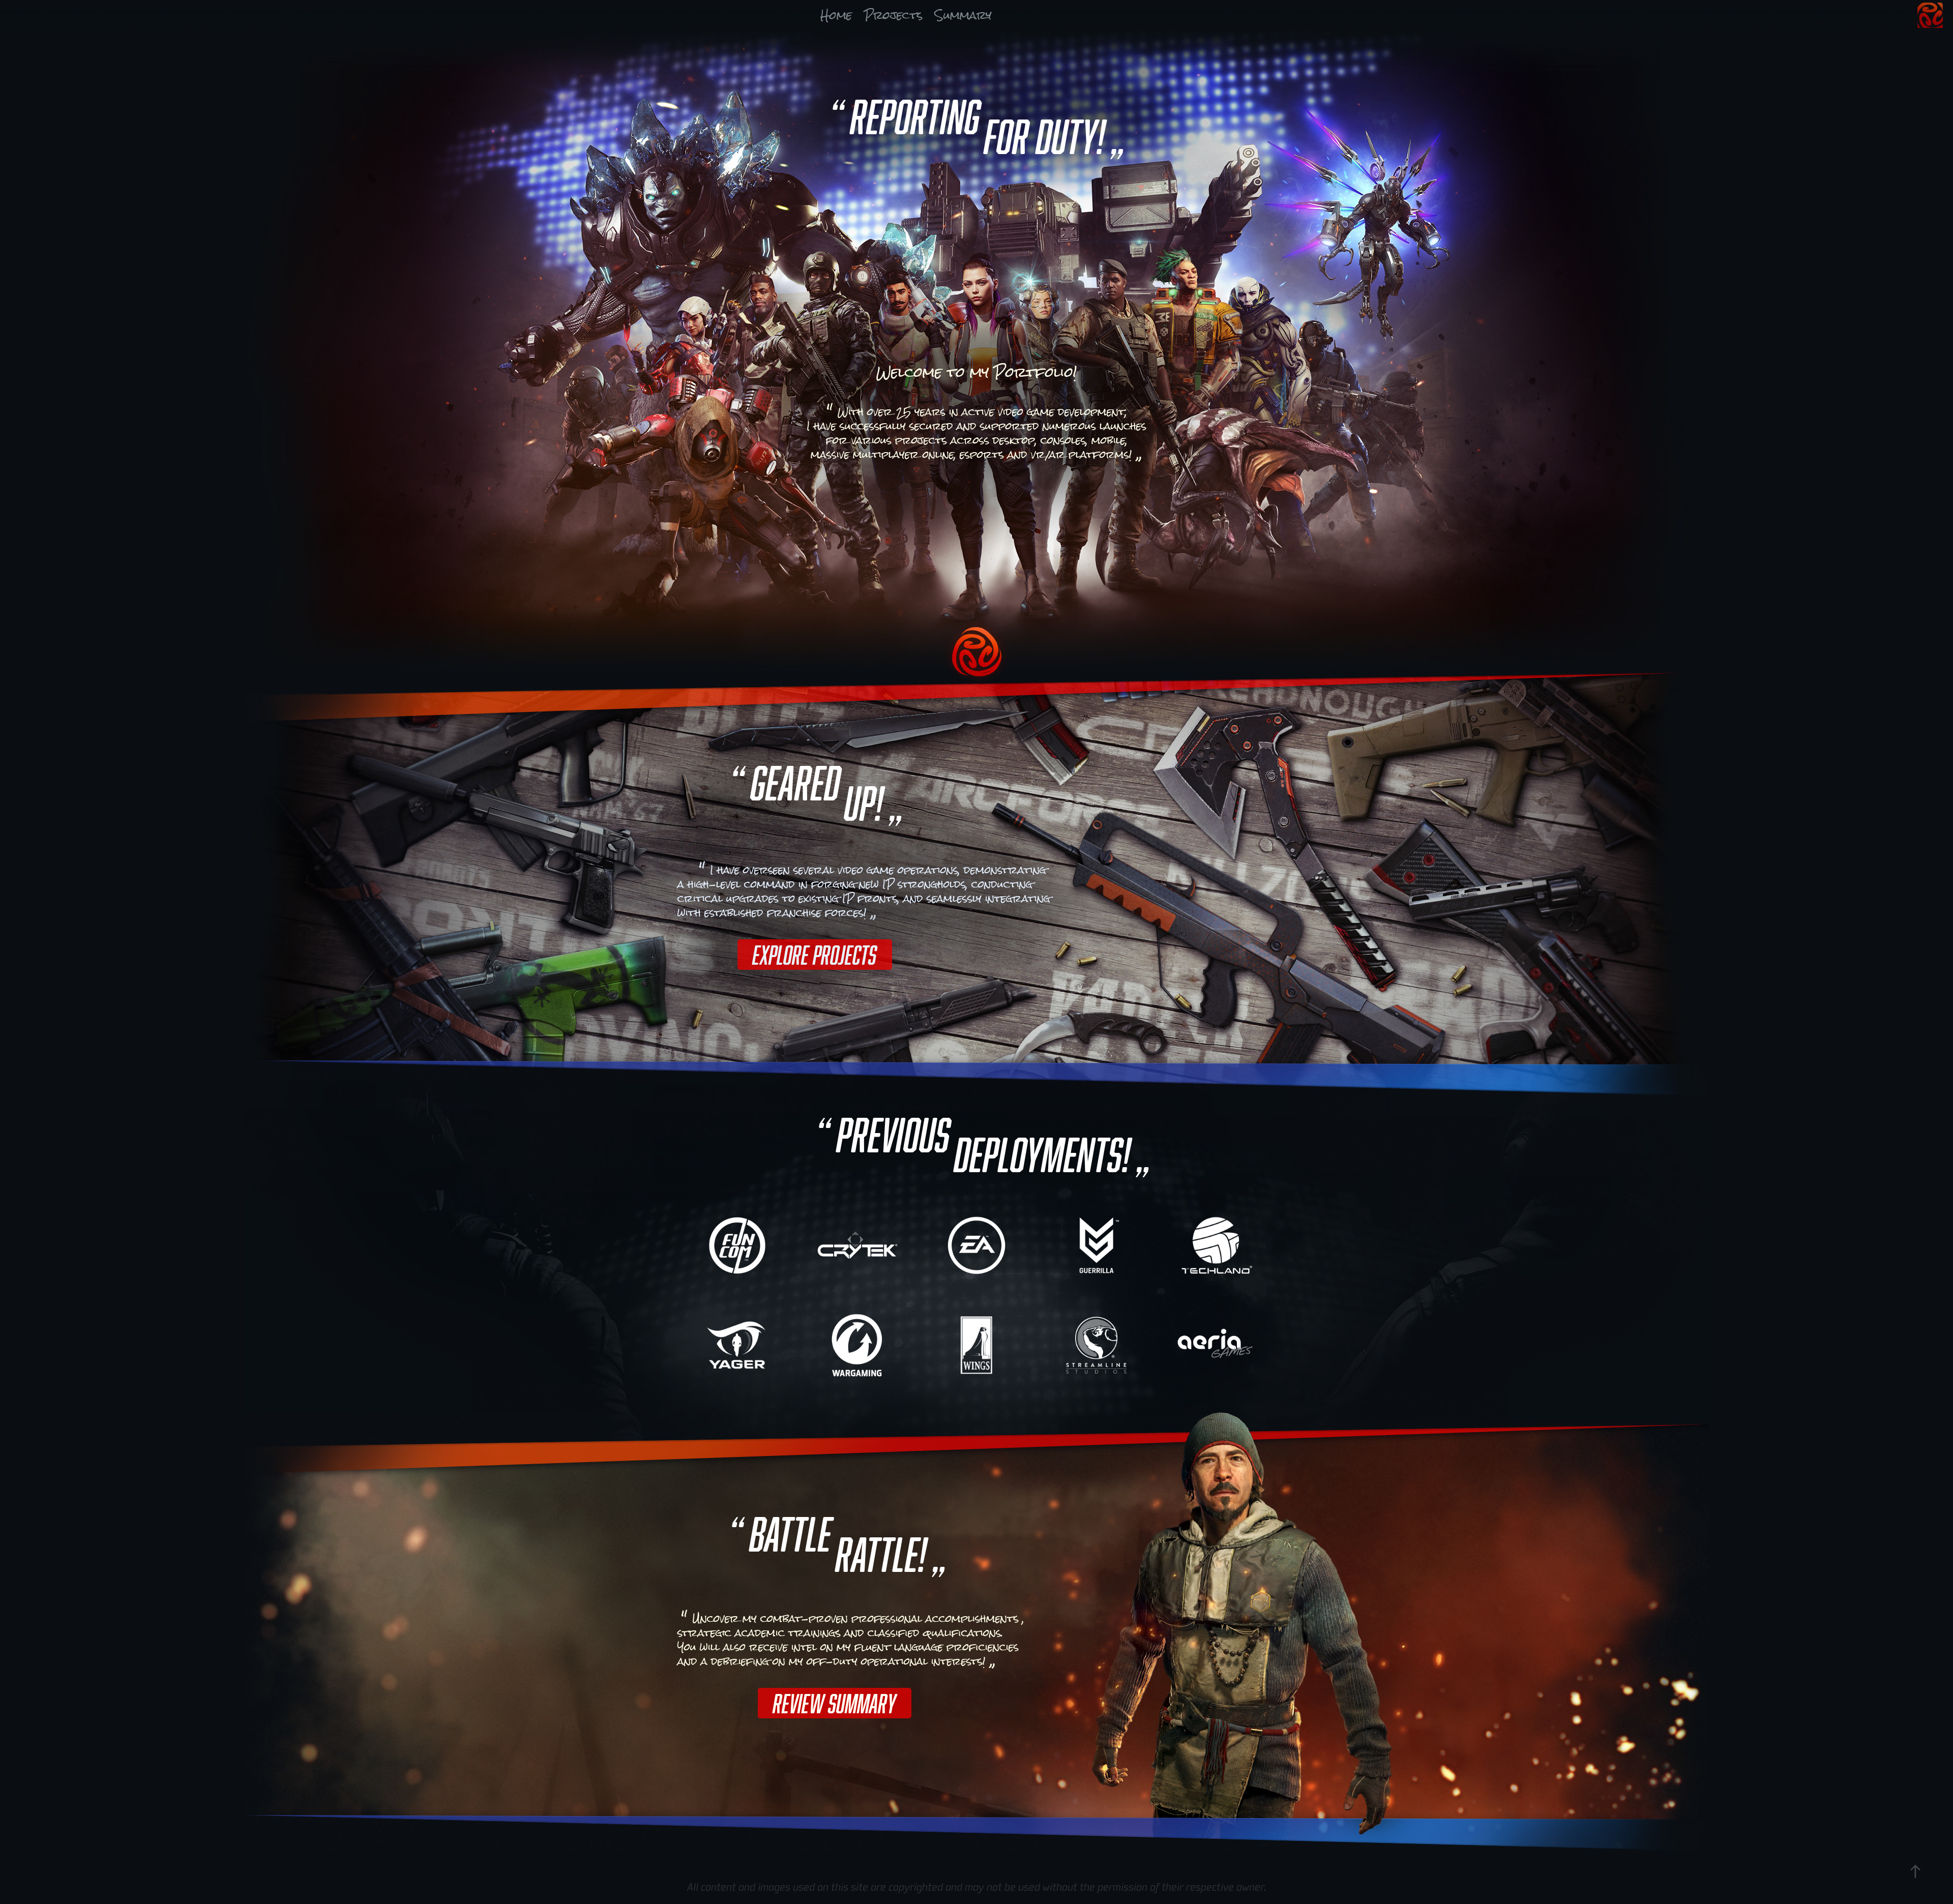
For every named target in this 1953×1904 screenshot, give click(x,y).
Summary (963, 15)
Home (836, 15)
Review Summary (835, 1703)
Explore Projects (815, 955)
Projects (893, 15)
